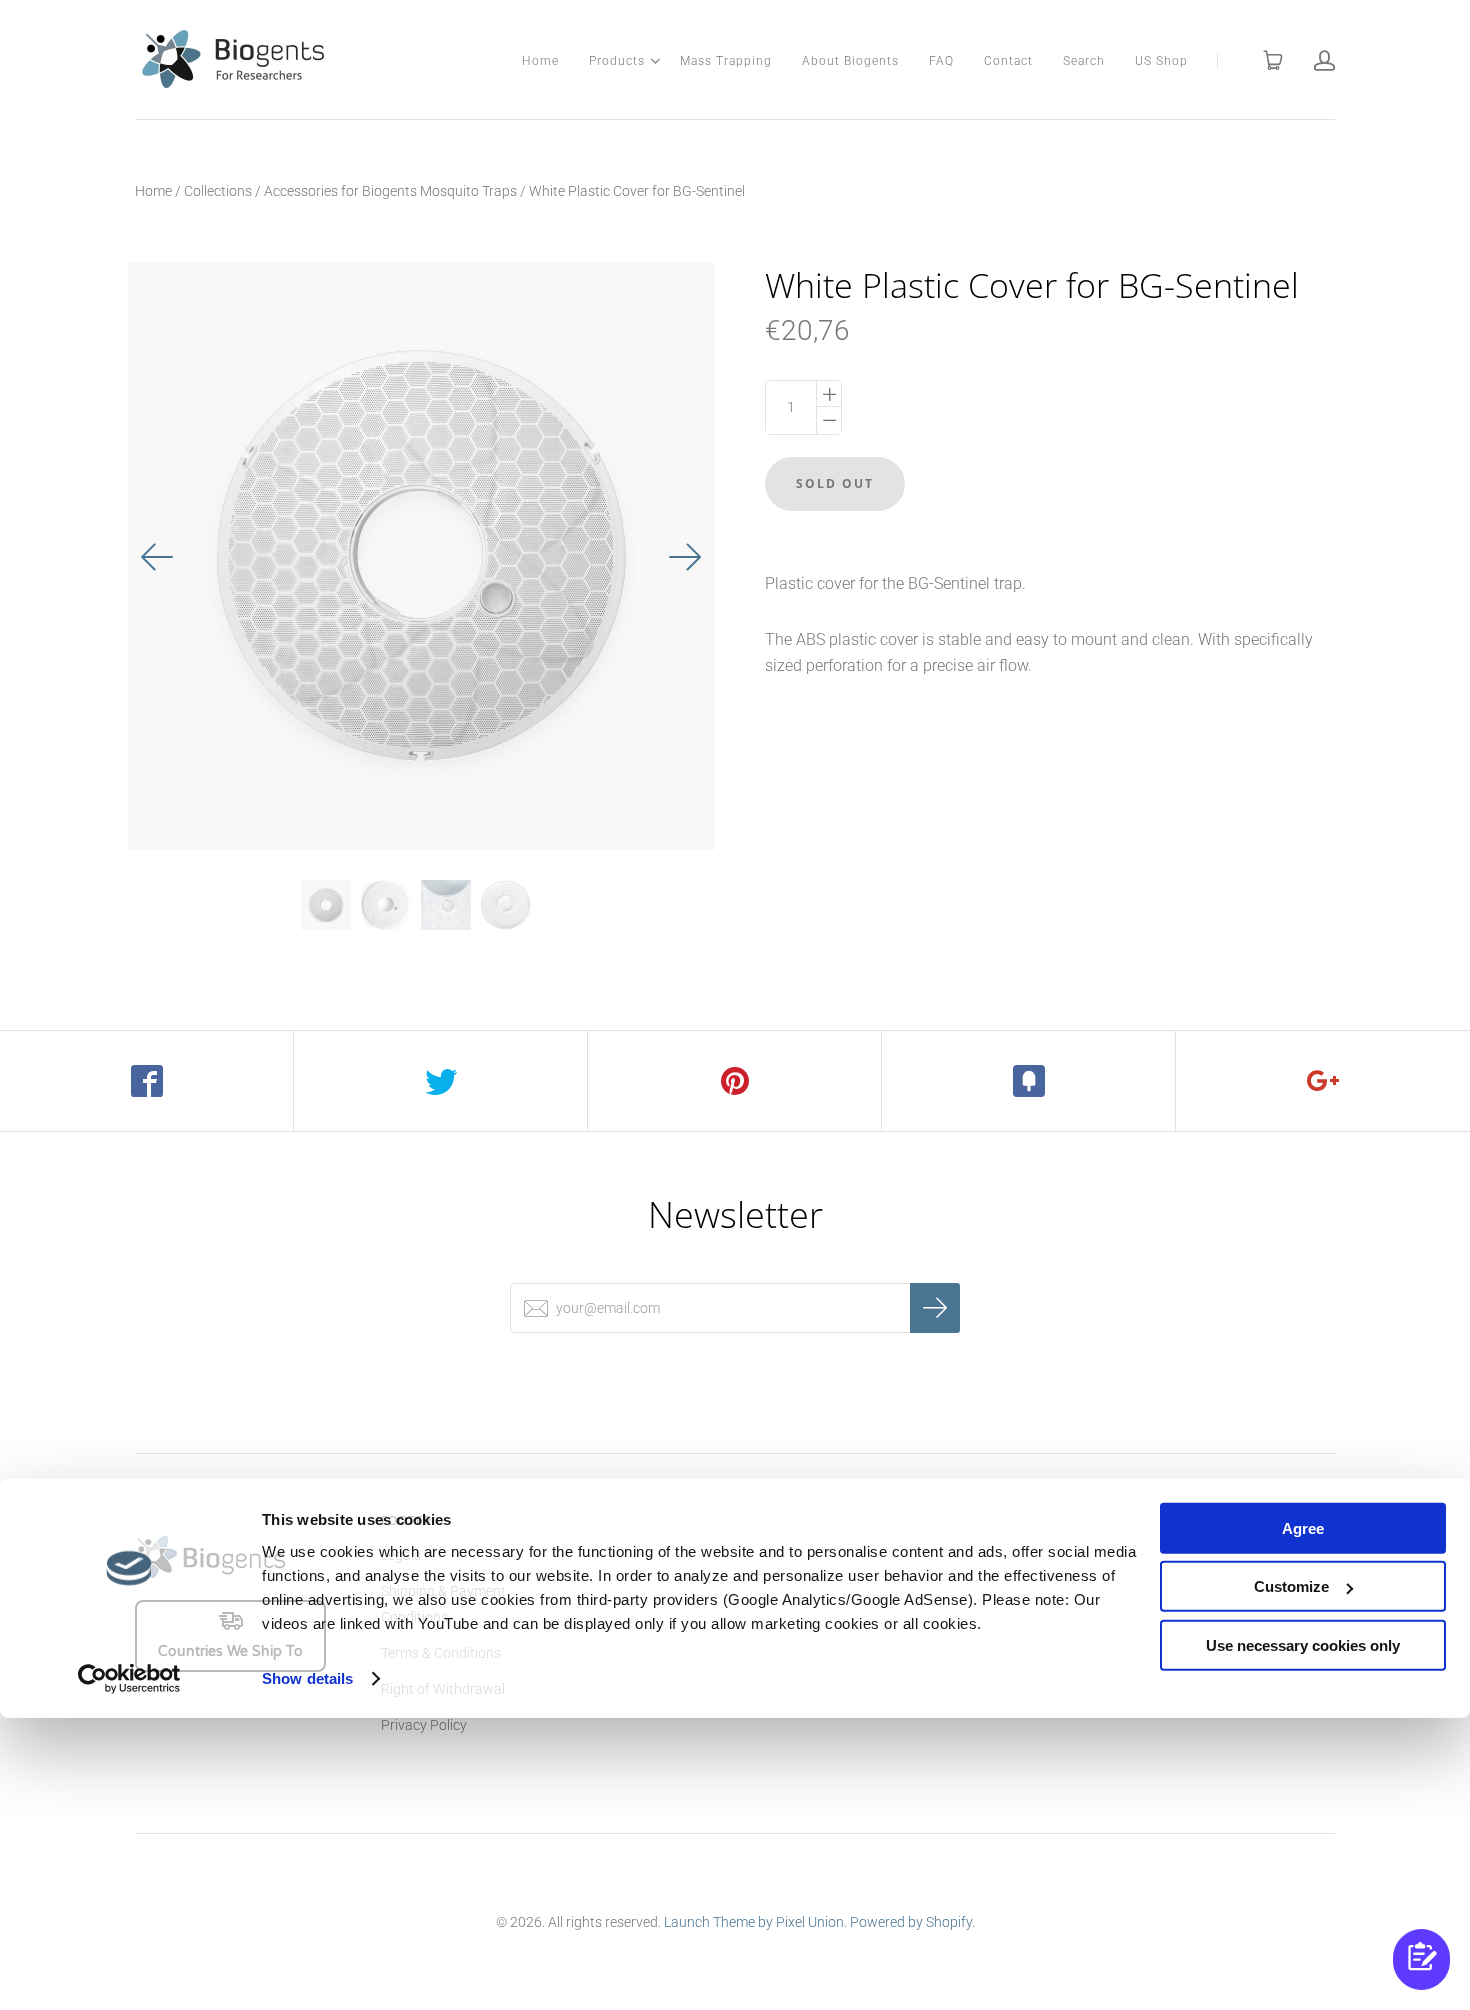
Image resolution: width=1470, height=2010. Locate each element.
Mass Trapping (726, 61)
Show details (307, 1678)
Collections (218, 191)
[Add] (1323, 1081)
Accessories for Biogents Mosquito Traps (390, 191)
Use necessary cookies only (1303, 1645)
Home (540, 61)
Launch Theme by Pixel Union (754, 1922)
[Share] (147, 1081)
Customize (1291, 1586)
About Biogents (850, 61)
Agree (1303, 1528)
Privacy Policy (424, 1725)
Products (617, 61)
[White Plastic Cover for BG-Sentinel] (326, 905)
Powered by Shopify (911, 1922)
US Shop (1161, 61)
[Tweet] (441, 1081)
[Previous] (158, 557)
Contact (1008, 61)
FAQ (941, 61)
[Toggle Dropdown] (655, 61)
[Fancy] (1029, 1081)
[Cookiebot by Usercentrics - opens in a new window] (129, 1679)
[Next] (685, 557)
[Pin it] (735, 1081)
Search (1084, 61)
